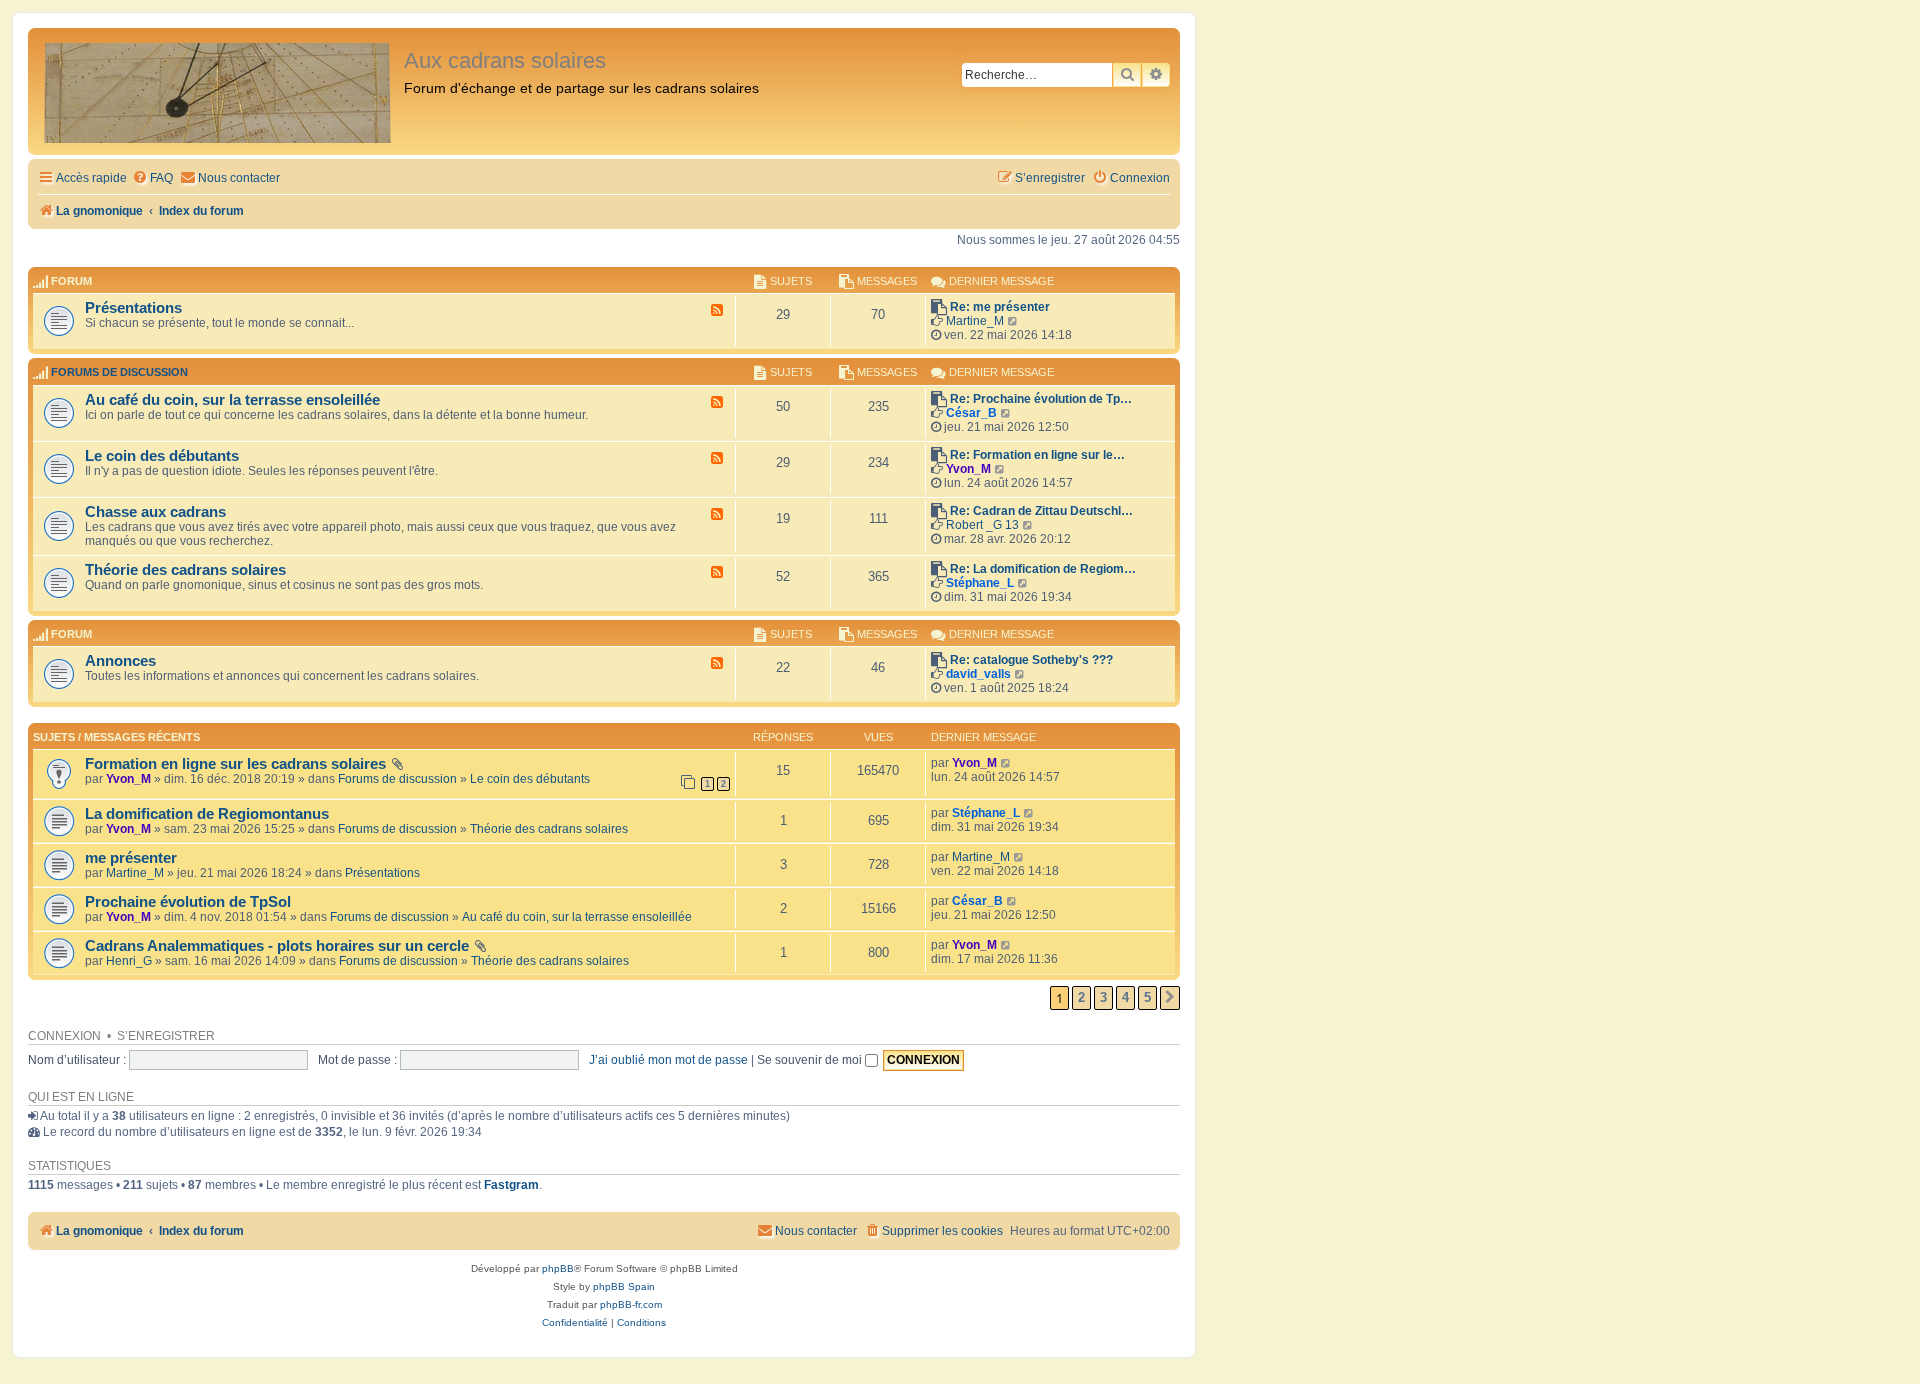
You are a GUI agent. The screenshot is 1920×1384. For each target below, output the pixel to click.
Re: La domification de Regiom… (1043, 569)
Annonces (120, 661)
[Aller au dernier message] (1006, 763)
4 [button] (1125, 997)
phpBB (558, 1268)
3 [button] (1103, 997)
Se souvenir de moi (811, 1060)
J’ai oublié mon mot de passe (668, 1060)
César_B (971, 413)
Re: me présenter (1000, 307)
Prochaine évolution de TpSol (188, 902)
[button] (1170, 998)
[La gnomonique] (218, 91)
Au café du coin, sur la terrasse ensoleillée (232, 400)
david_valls (978, 674)
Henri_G (129, 961)
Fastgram (511, 1185)
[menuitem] (152, 178)
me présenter (131, 858)
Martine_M (975, 321)
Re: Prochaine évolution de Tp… (1041, 399)
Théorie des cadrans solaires (185, 570)
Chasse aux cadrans (155, 512)
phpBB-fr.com (631, 1304)
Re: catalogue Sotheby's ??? (1031, 660)
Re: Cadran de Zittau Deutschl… (1041, 511)
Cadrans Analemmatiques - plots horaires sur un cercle (277, 946)
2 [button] (1081, 997)
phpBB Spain (624, 1286)
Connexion (64, 1036)
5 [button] (1147, 997)
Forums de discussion (119, 373)
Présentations (133, 308)
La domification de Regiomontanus (207, 814)
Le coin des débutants (162, 456)
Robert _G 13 (982, 525)
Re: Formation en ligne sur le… (1037, 455)
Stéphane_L (980, 583)
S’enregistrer (166, 1036)
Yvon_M (968, 469)
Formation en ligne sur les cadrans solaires (235, 764)
